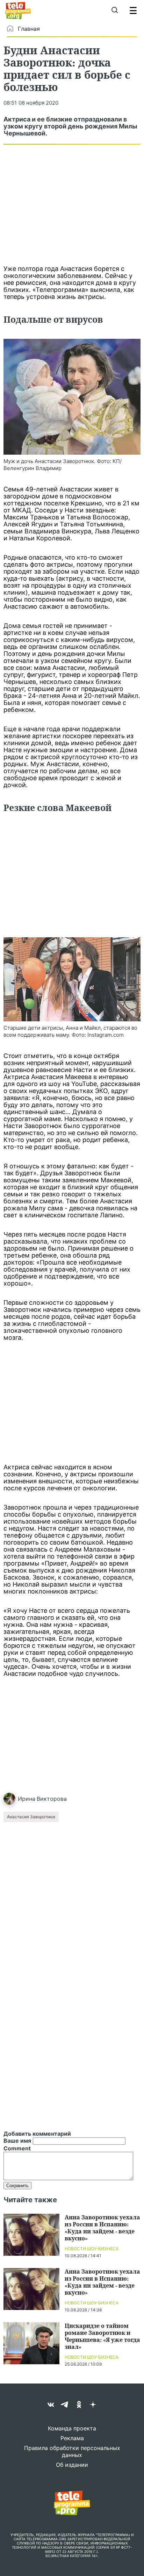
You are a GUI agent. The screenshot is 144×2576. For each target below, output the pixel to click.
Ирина (27, 1799)
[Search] (114, 10)
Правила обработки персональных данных (72, 2451)
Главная (29, 29)
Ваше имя (17, 2141)
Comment (17, 2148)
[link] (72, 397)
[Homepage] (18, 10)
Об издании (72, 2465)
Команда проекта (72, 2428)
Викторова (52, 1799)
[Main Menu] (133, 10)
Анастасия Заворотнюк (31, 1817)
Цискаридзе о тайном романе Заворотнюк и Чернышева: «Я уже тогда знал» (102, 2336)
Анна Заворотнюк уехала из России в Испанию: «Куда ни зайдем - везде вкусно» (102, 2228)
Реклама (72, 2438)
